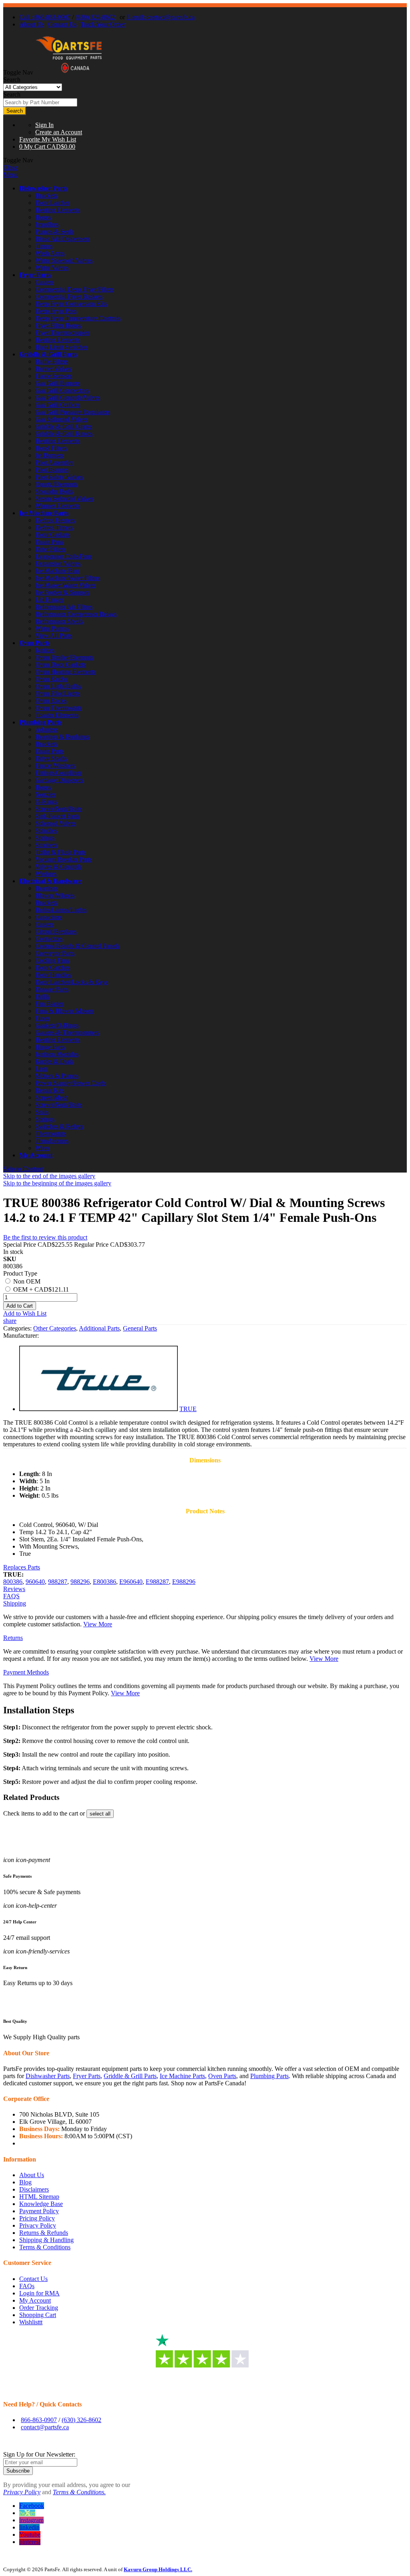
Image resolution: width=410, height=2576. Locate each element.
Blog (25, 2182)
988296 (80, 1582)
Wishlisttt (31, 2322)
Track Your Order (103, 24)
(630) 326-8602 (95, 17)
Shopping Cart (38, 2315)
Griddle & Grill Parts (48, 354)
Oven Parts (34, 643)
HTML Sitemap (39, 2197)
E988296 (184, 1582)
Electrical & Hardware (50, 881)
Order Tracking (39, 2308)
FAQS (11, 1596)
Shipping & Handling (46, 2240)
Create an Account (59, 132)
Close (10, 167)
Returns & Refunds (44, 2233)
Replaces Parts (22, 1567)
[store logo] (69, 72)
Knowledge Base (41, 2204)
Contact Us (62, 24)
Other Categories (55, 1328)
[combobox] (40, 102)
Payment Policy (39, 2211)
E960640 (131, 1582)
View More (98, 1624)
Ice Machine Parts (44, 513)
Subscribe (18, 2471)
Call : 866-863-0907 (45, 17)
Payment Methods (26, 1672)
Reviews (14, 1589)
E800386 (105, 1582)
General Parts (140, 1328)
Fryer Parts (35, 275)
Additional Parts (99, 1328)
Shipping (15, 1603)
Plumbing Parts (40, 722)
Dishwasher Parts (43, 188)
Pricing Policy (37, 2218)
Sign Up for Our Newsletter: (39, 2454)
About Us (32, 24)
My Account (36, 1155)
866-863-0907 (39, 2420)
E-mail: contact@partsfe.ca (161, 17)
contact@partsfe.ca (45, 2427)
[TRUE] (98, 1409)
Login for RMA (39, 2293)
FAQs (27, 2286)
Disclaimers (34, 2189)
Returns (13, 1638)
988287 (58, 1582)
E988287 (157, 1582)
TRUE (188, 1409)
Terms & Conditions (45, 2247)
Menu (11, 175)
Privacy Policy (38, 2225)
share (10, 1321)
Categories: (18, 1328)
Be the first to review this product (45, 1237)
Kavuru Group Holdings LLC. (158, 2569)
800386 (13, 1582)
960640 (35, 1582)
